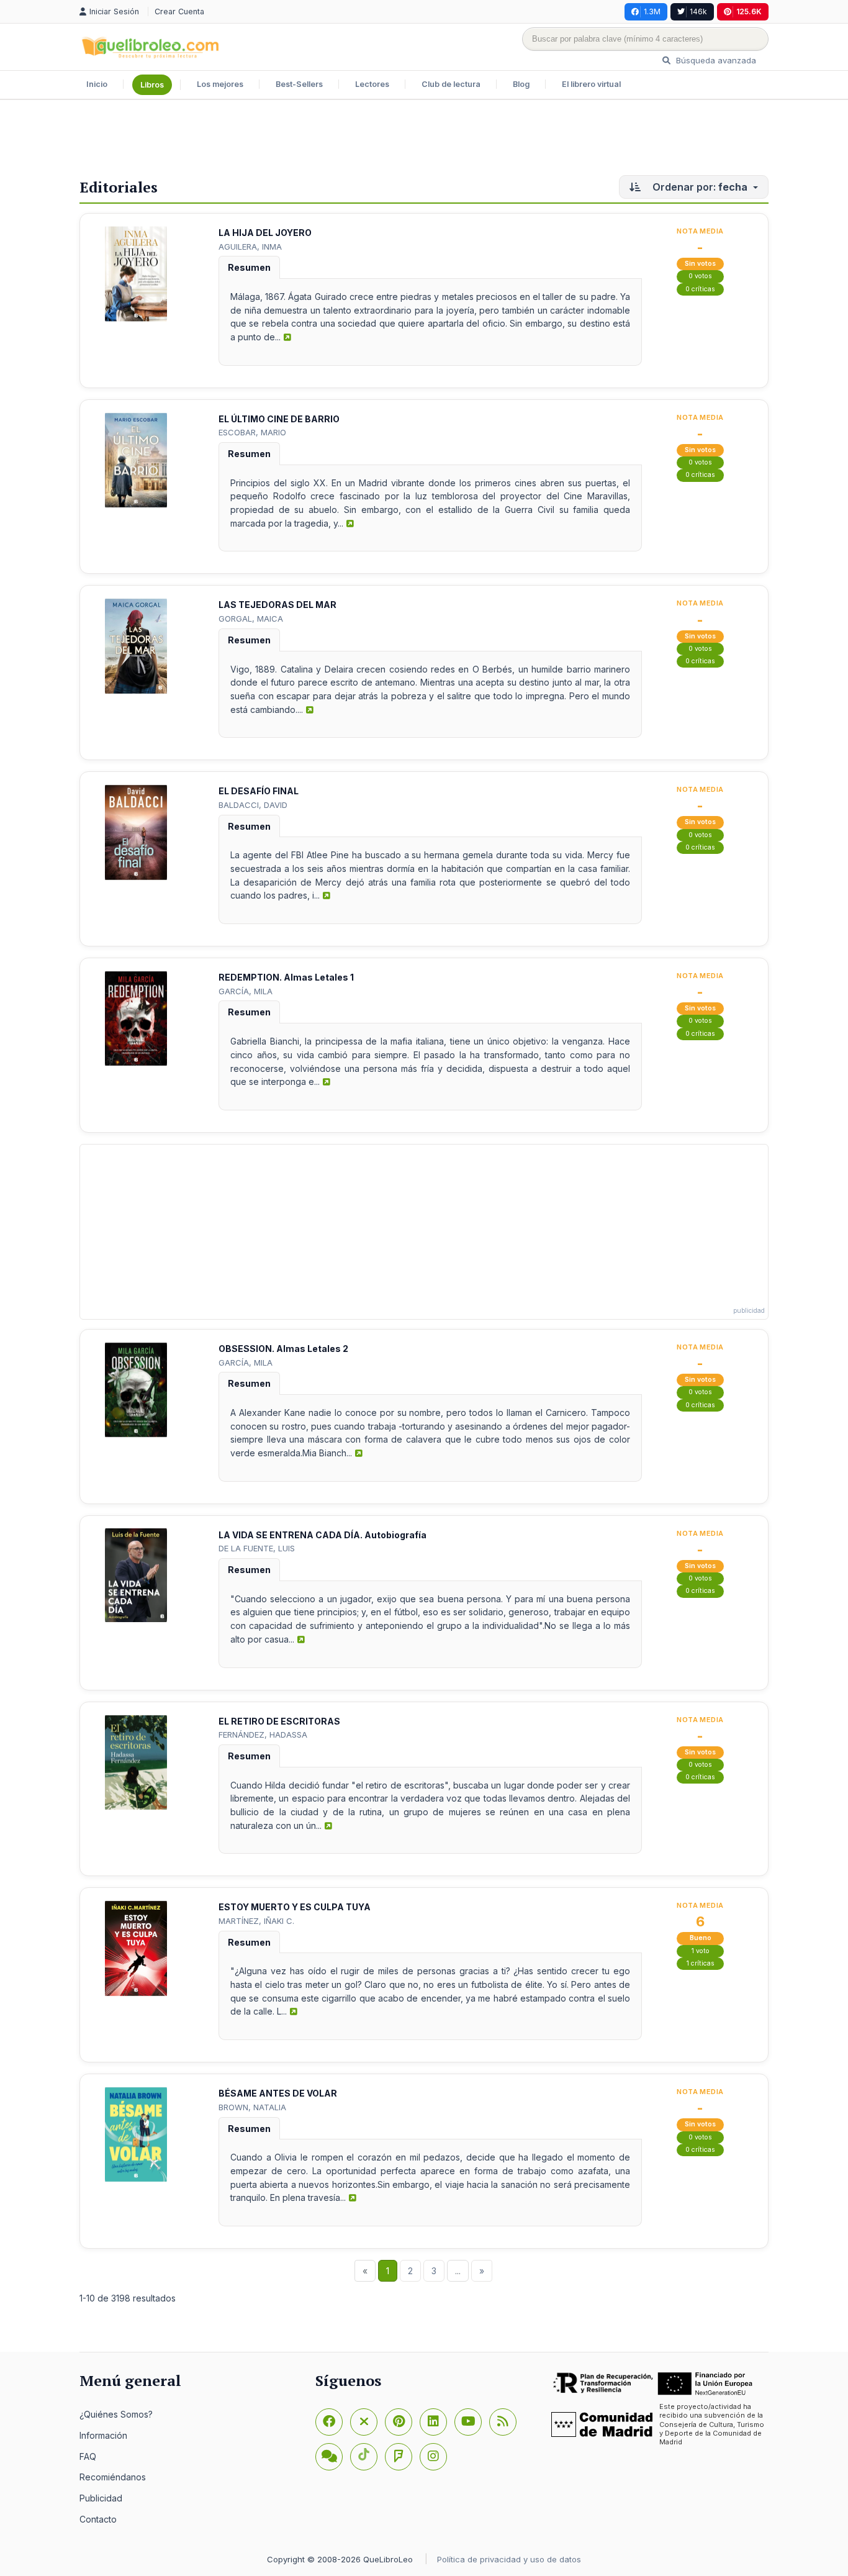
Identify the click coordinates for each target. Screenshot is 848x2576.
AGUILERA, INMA (250, 247)
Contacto (98, 2519)
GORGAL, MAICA (251, 619)
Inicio (97, 84)
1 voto (701, 1951)
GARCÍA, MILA (246, 991)
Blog (521, 84)
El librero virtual (591, 84)
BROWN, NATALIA (252, 2107)
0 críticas (700, 289)
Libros (152, 85)
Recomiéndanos (113, 2477)
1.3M (652, 11)
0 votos (700, 276)
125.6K (749, 11)
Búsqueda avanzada (715, 60)
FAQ (88, 2456)
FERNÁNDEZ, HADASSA (263, 1735)
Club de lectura (451, 84)
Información (103, 2435)
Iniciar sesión (115, 11)
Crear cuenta (179, 11)
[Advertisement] (424, 140)
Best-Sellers (299, 84)
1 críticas (701, 1963)
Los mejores (220, 84)
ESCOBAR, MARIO (252, 432)
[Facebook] (329, 2422)
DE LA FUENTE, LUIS (257, 1548)
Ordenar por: (699, 187)
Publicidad (101, 2498)
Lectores (372, 84)
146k (698, 11)
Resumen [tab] (249, 267)
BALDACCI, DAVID (253, 805)
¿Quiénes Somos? (116, 2414)
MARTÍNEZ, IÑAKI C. (256, 1921)
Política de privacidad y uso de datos (509, 2559)
